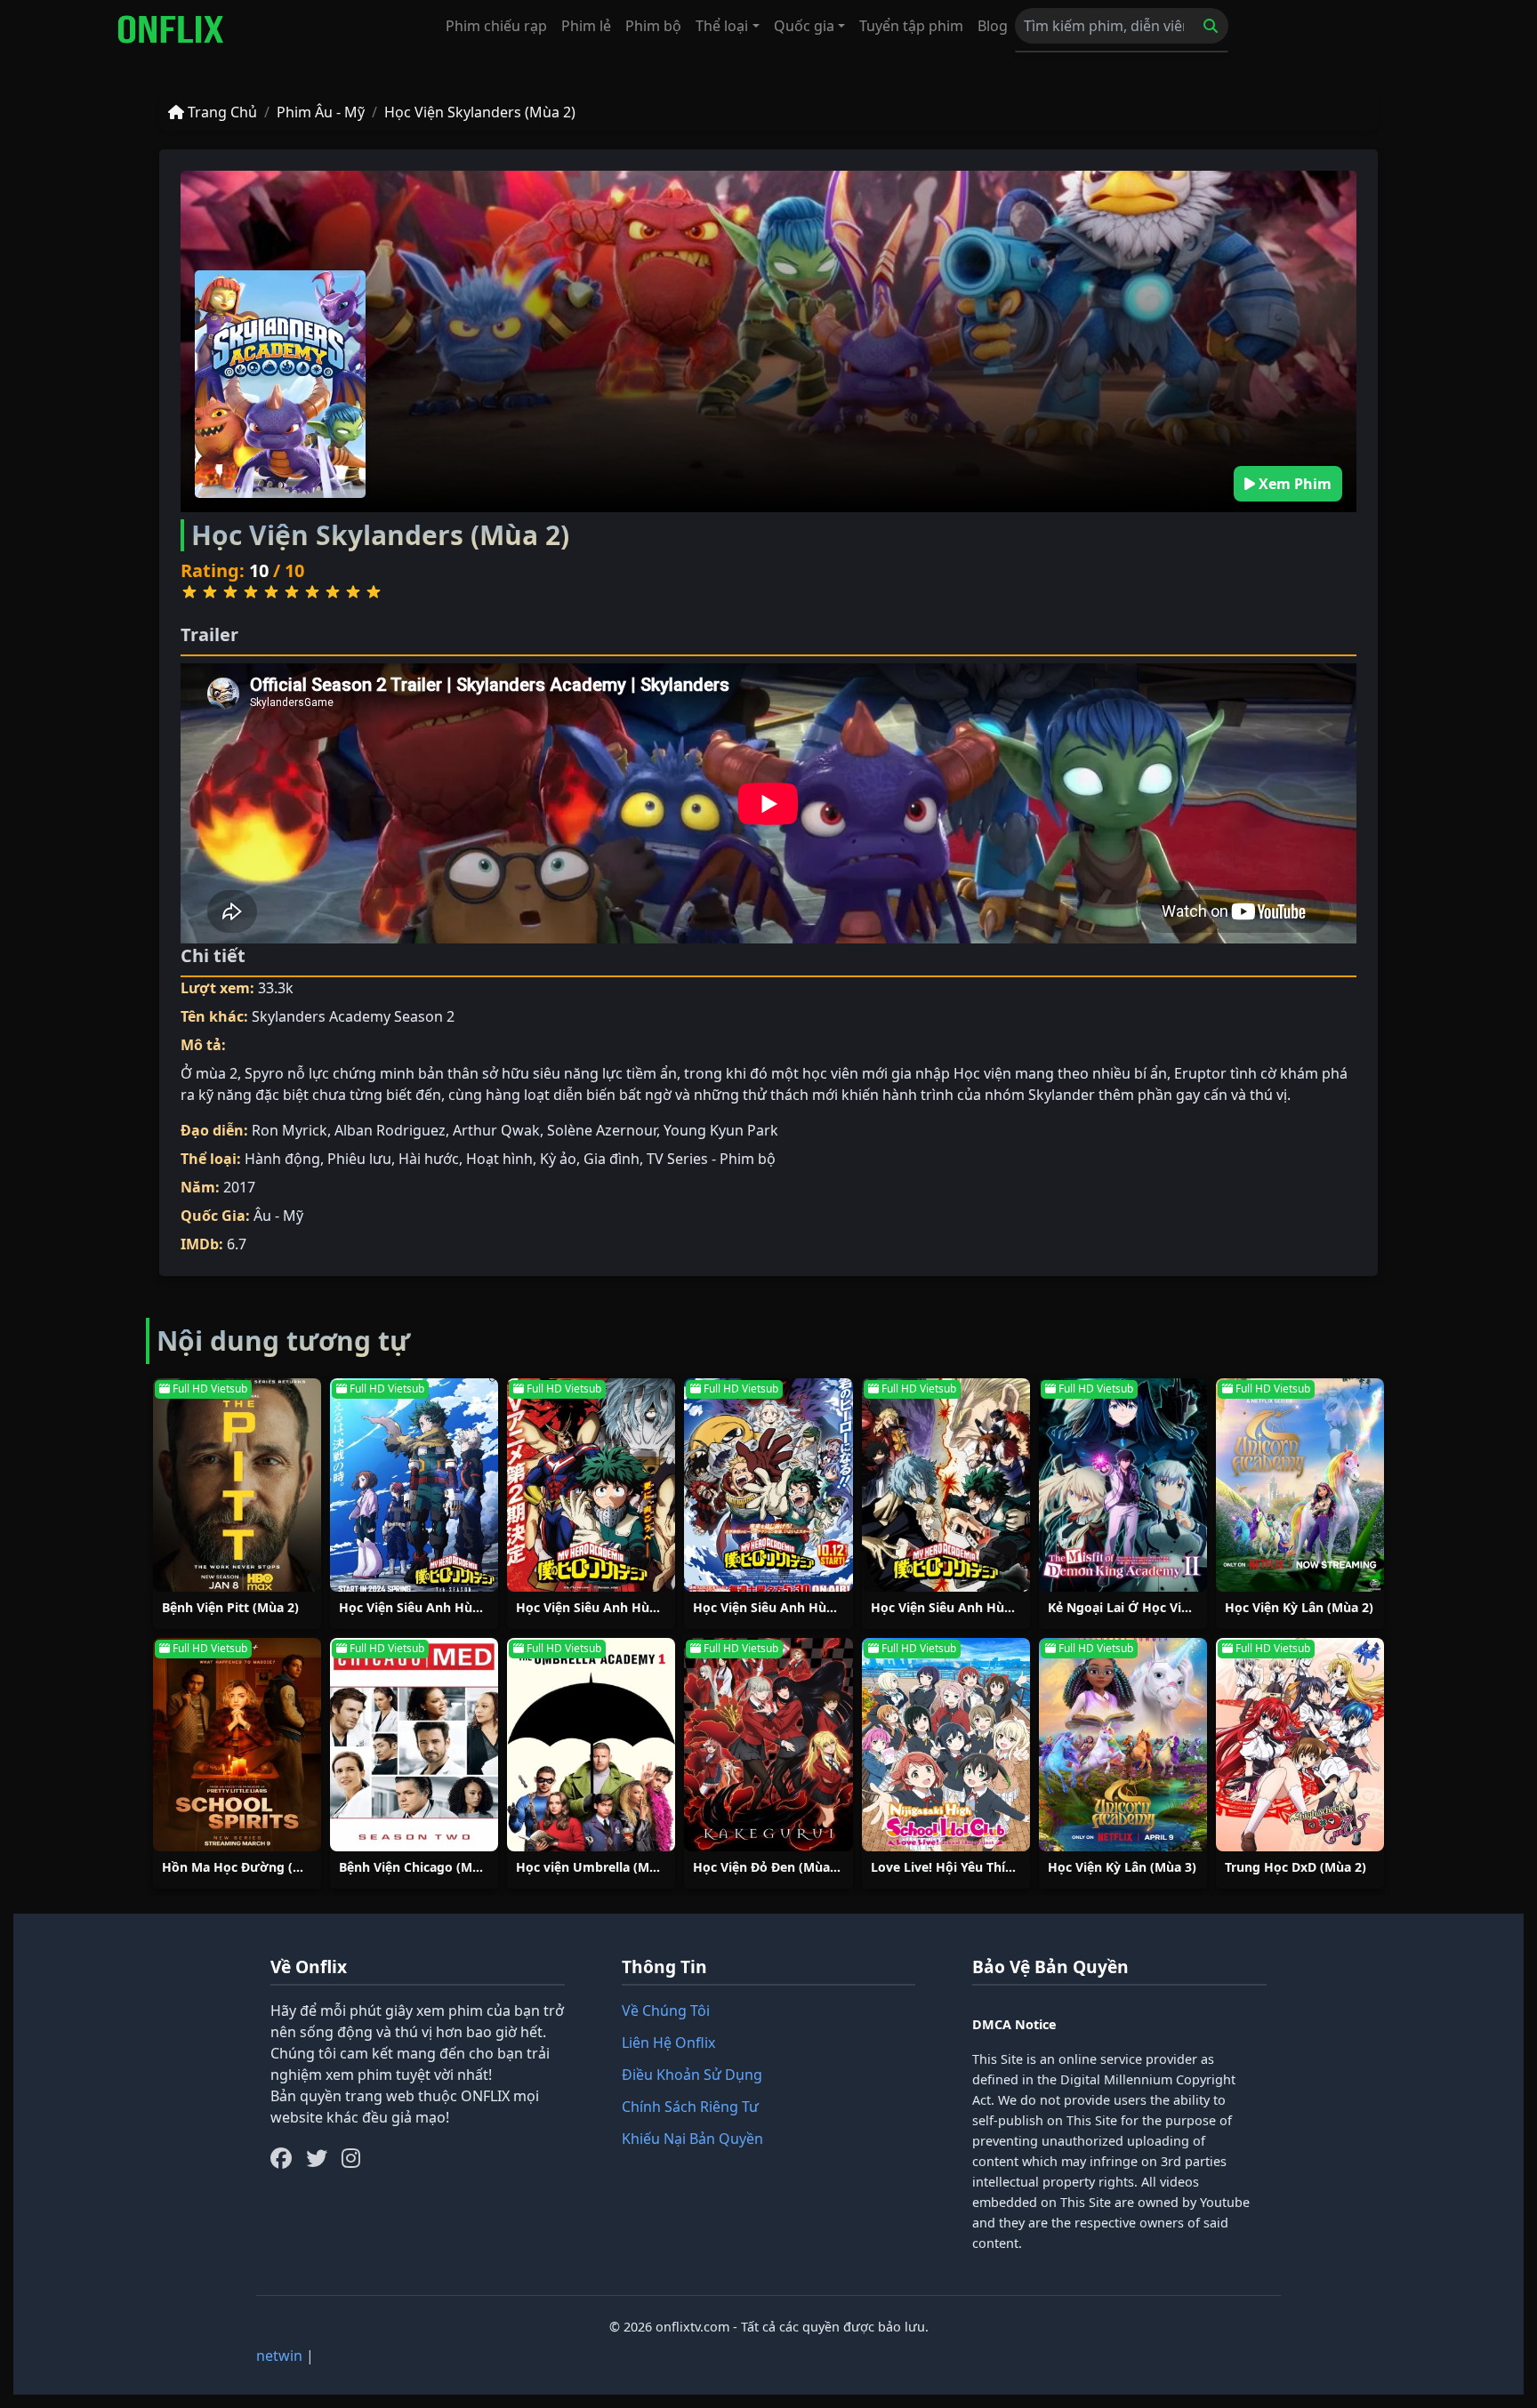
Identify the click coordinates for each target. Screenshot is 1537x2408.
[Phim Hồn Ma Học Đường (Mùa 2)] (237, 1745)
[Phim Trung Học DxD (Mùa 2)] (1300, 1745)
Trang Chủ (221, 112)
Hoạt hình (499, 1159)
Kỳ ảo (558, 1159)
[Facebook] (281, 2158)
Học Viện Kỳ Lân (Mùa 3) (1122, 1867)
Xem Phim (1293, 484)
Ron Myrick (290, 1130)
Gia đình (612, 1159)
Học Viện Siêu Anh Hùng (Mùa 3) (970, 1607)
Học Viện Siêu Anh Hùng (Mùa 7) (439, 1607)
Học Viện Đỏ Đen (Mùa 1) (769, 1867)
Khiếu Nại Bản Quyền (692, 2139)
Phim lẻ (586, 26)
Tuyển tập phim (911, 26)
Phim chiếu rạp (496, 26)
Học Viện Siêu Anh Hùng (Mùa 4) (793, 1607)
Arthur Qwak (496, 1130)
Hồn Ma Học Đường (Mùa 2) (248, 1867)
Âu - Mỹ (278, 1216)
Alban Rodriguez (390, 1130)
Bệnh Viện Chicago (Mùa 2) (421, 1867)
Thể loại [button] (722, 26)
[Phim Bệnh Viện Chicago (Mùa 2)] (414, 1745)
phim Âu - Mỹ (321, 112)
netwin (279, 2356)
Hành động (282, 1159)
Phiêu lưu (359, 1159)
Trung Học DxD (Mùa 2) (1296, 1867)
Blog (993, 26)
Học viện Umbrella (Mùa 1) (598, 1867)
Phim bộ (653, 26)
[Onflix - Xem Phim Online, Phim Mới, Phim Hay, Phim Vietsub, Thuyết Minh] (171, 29)
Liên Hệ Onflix (668, 2043)
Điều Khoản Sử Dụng (692, 2075)
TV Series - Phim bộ (711, 1159)
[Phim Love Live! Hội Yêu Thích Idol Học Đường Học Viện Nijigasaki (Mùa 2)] (946, 1745)
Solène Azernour (602, 1130)
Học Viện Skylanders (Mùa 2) (480, 112)
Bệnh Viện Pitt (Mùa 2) (230, 1607)
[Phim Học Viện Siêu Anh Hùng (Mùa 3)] (946, 1485)
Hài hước (429, 1159)
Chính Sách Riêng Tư (690, 2107)
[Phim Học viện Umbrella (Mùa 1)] (591, 1745)
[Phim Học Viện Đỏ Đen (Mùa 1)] (768, 1745)
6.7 (237, 1244)
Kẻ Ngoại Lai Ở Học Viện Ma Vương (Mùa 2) (1181, 1607)
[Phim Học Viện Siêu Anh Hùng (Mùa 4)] (768, 1485)
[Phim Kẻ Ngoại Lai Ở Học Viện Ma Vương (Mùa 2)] (1123, 1485)
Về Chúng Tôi (666, 2011)
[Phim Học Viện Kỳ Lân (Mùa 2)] (1300, 1485)
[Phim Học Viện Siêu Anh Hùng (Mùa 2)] (591, 1485)
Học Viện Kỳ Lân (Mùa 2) (1299, 1607)
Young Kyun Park (721, 1130)
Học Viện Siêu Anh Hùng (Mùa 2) (616, 1607)
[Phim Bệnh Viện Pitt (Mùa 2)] (237, 1485)
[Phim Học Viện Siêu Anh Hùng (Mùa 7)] (414, 1485)
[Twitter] (317, 2158)
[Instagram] (351, 2158)
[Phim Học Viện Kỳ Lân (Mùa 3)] (1123, 1745)
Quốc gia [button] (804, 26)
